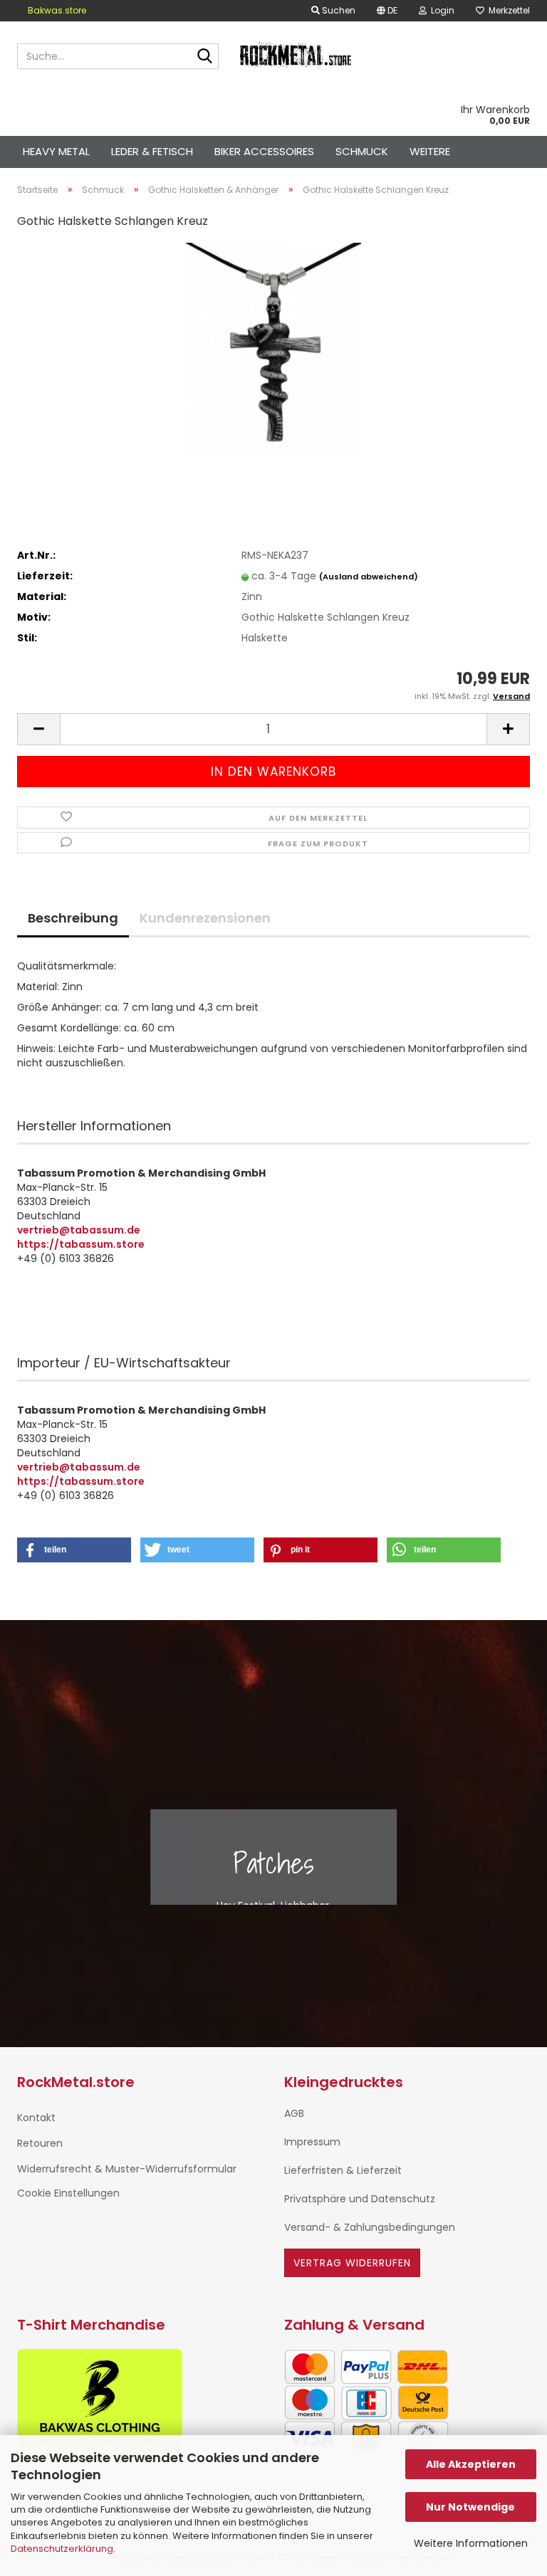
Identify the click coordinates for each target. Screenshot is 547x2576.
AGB (294, 2113)
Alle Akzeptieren (471, 2464)
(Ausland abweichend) (369, 577)
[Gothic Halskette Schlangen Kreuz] (273, 349)
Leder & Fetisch (152, 151)
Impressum (312, 2142)
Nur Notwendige (470, 2507)
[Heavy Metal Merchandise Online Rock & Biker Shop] (296, 56)
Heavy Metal (56, 151)
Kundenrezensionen (205, 918)
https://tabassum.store (81, 1244)
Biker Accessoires (264, 151)
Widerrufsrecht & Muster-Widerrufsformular (127, 2169)
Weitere (430, 151)
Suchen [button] (338, 10)
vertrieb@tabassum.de (79, 1230)
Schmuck (362, 151)
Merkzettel (507, 10)
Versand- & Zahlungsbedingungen (370, 2227)
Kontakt (36, 2118)
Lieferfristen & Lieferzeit (343, 2170)
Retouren (40, 2143)
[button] (387, 11)
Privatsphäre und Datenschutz (360, 2199)
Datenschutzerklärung (62, 2549)
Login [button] (441, 10)
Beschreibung (73, 918)
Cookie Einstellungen (68, 2193)
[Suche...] (205, 57)
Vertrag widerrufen (352, 2263)
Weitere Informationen (471, 2543)
